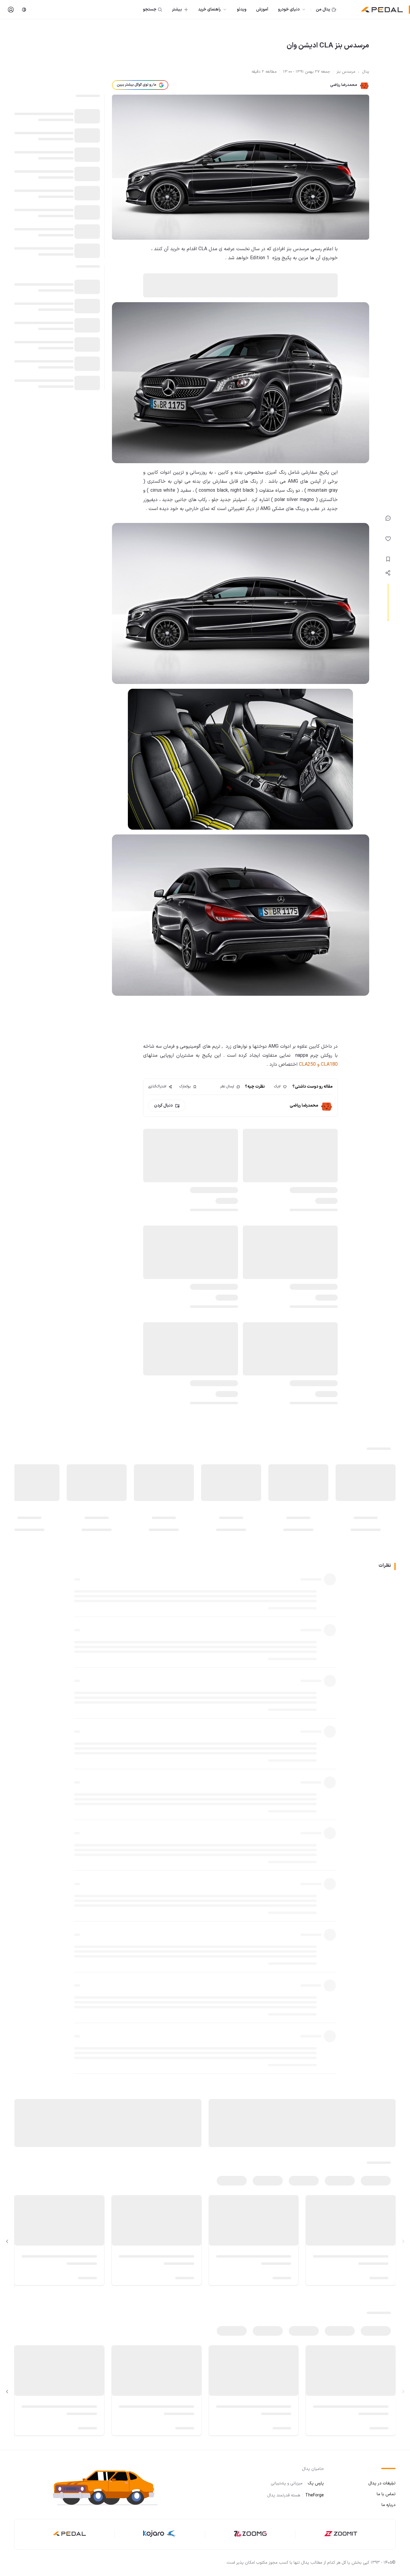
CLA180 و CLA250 (318, 1065)
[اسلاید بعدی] (7, 2241)
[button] (110, 2487)
